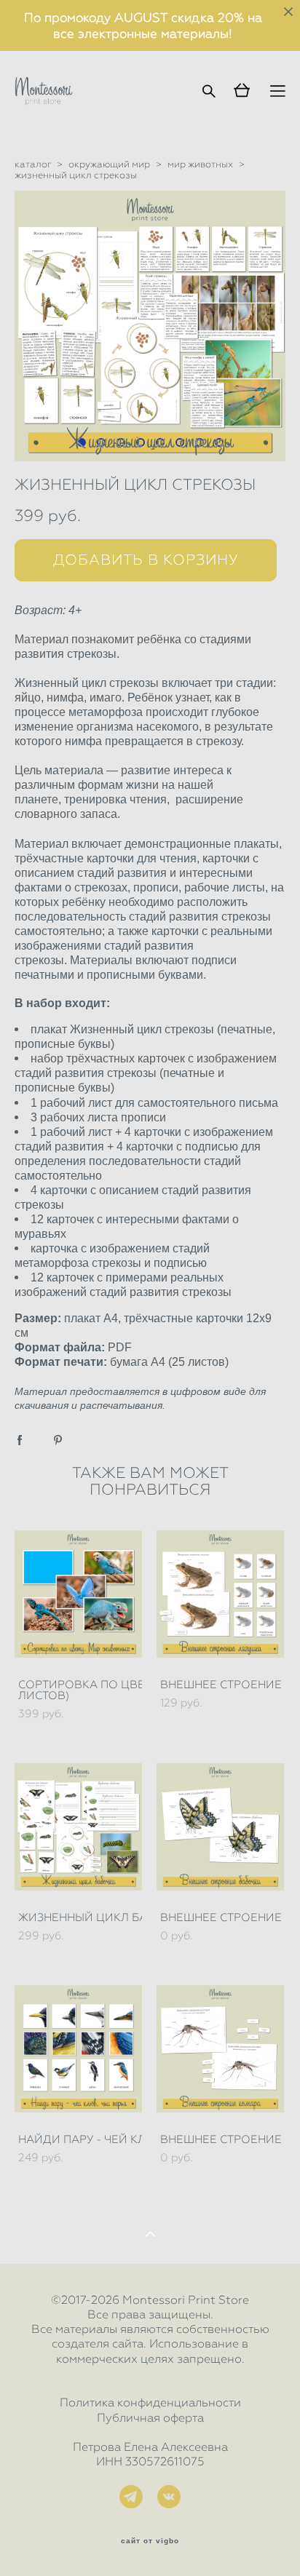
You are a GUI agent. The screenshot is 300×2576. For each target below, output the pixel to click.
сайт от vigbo (150, 2541)
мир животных (200, 164)
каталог (33, 164)
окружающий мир (109, 164)
